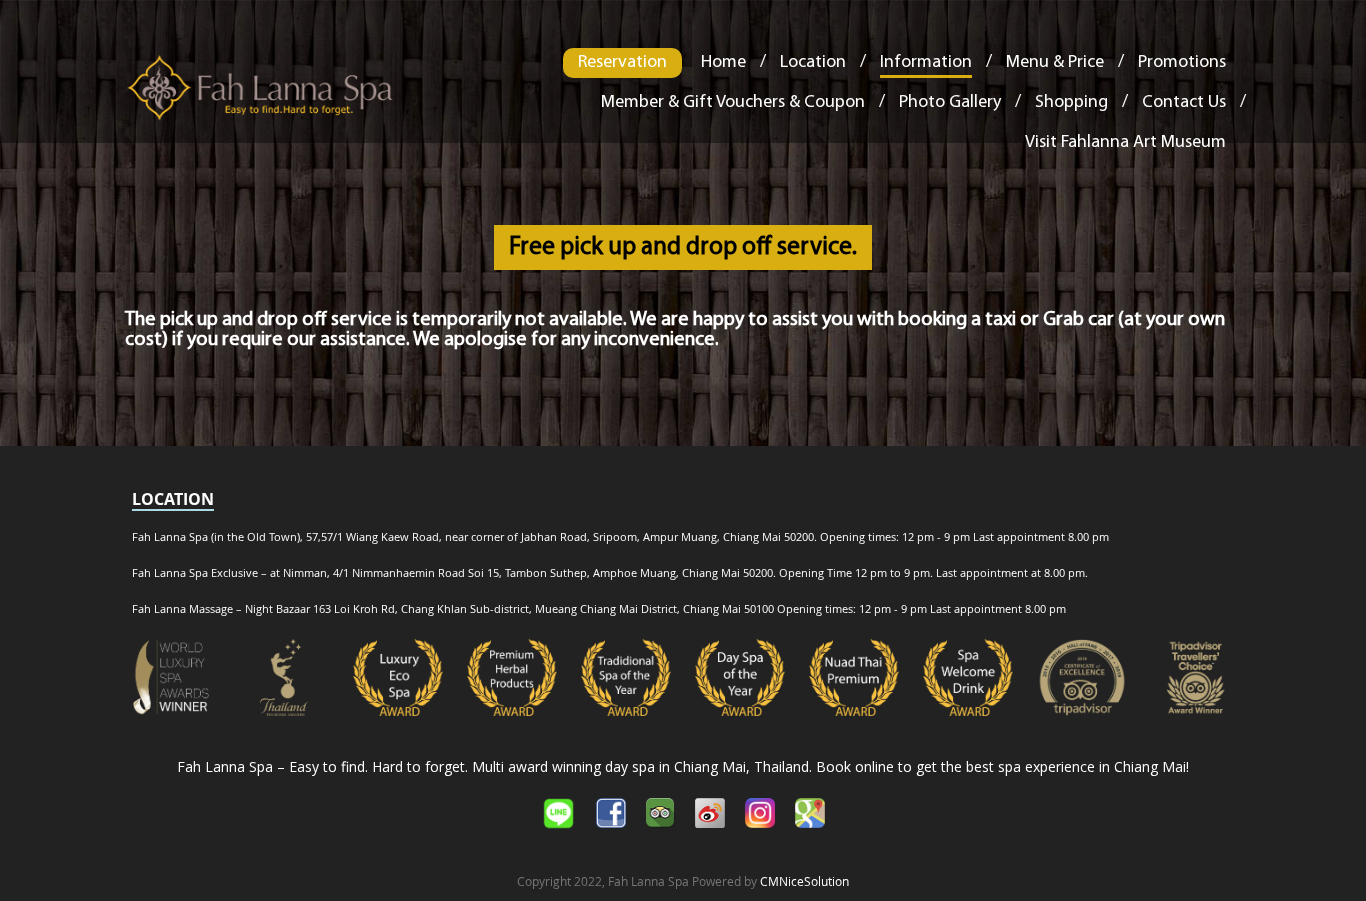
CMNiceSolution (804, 881)
